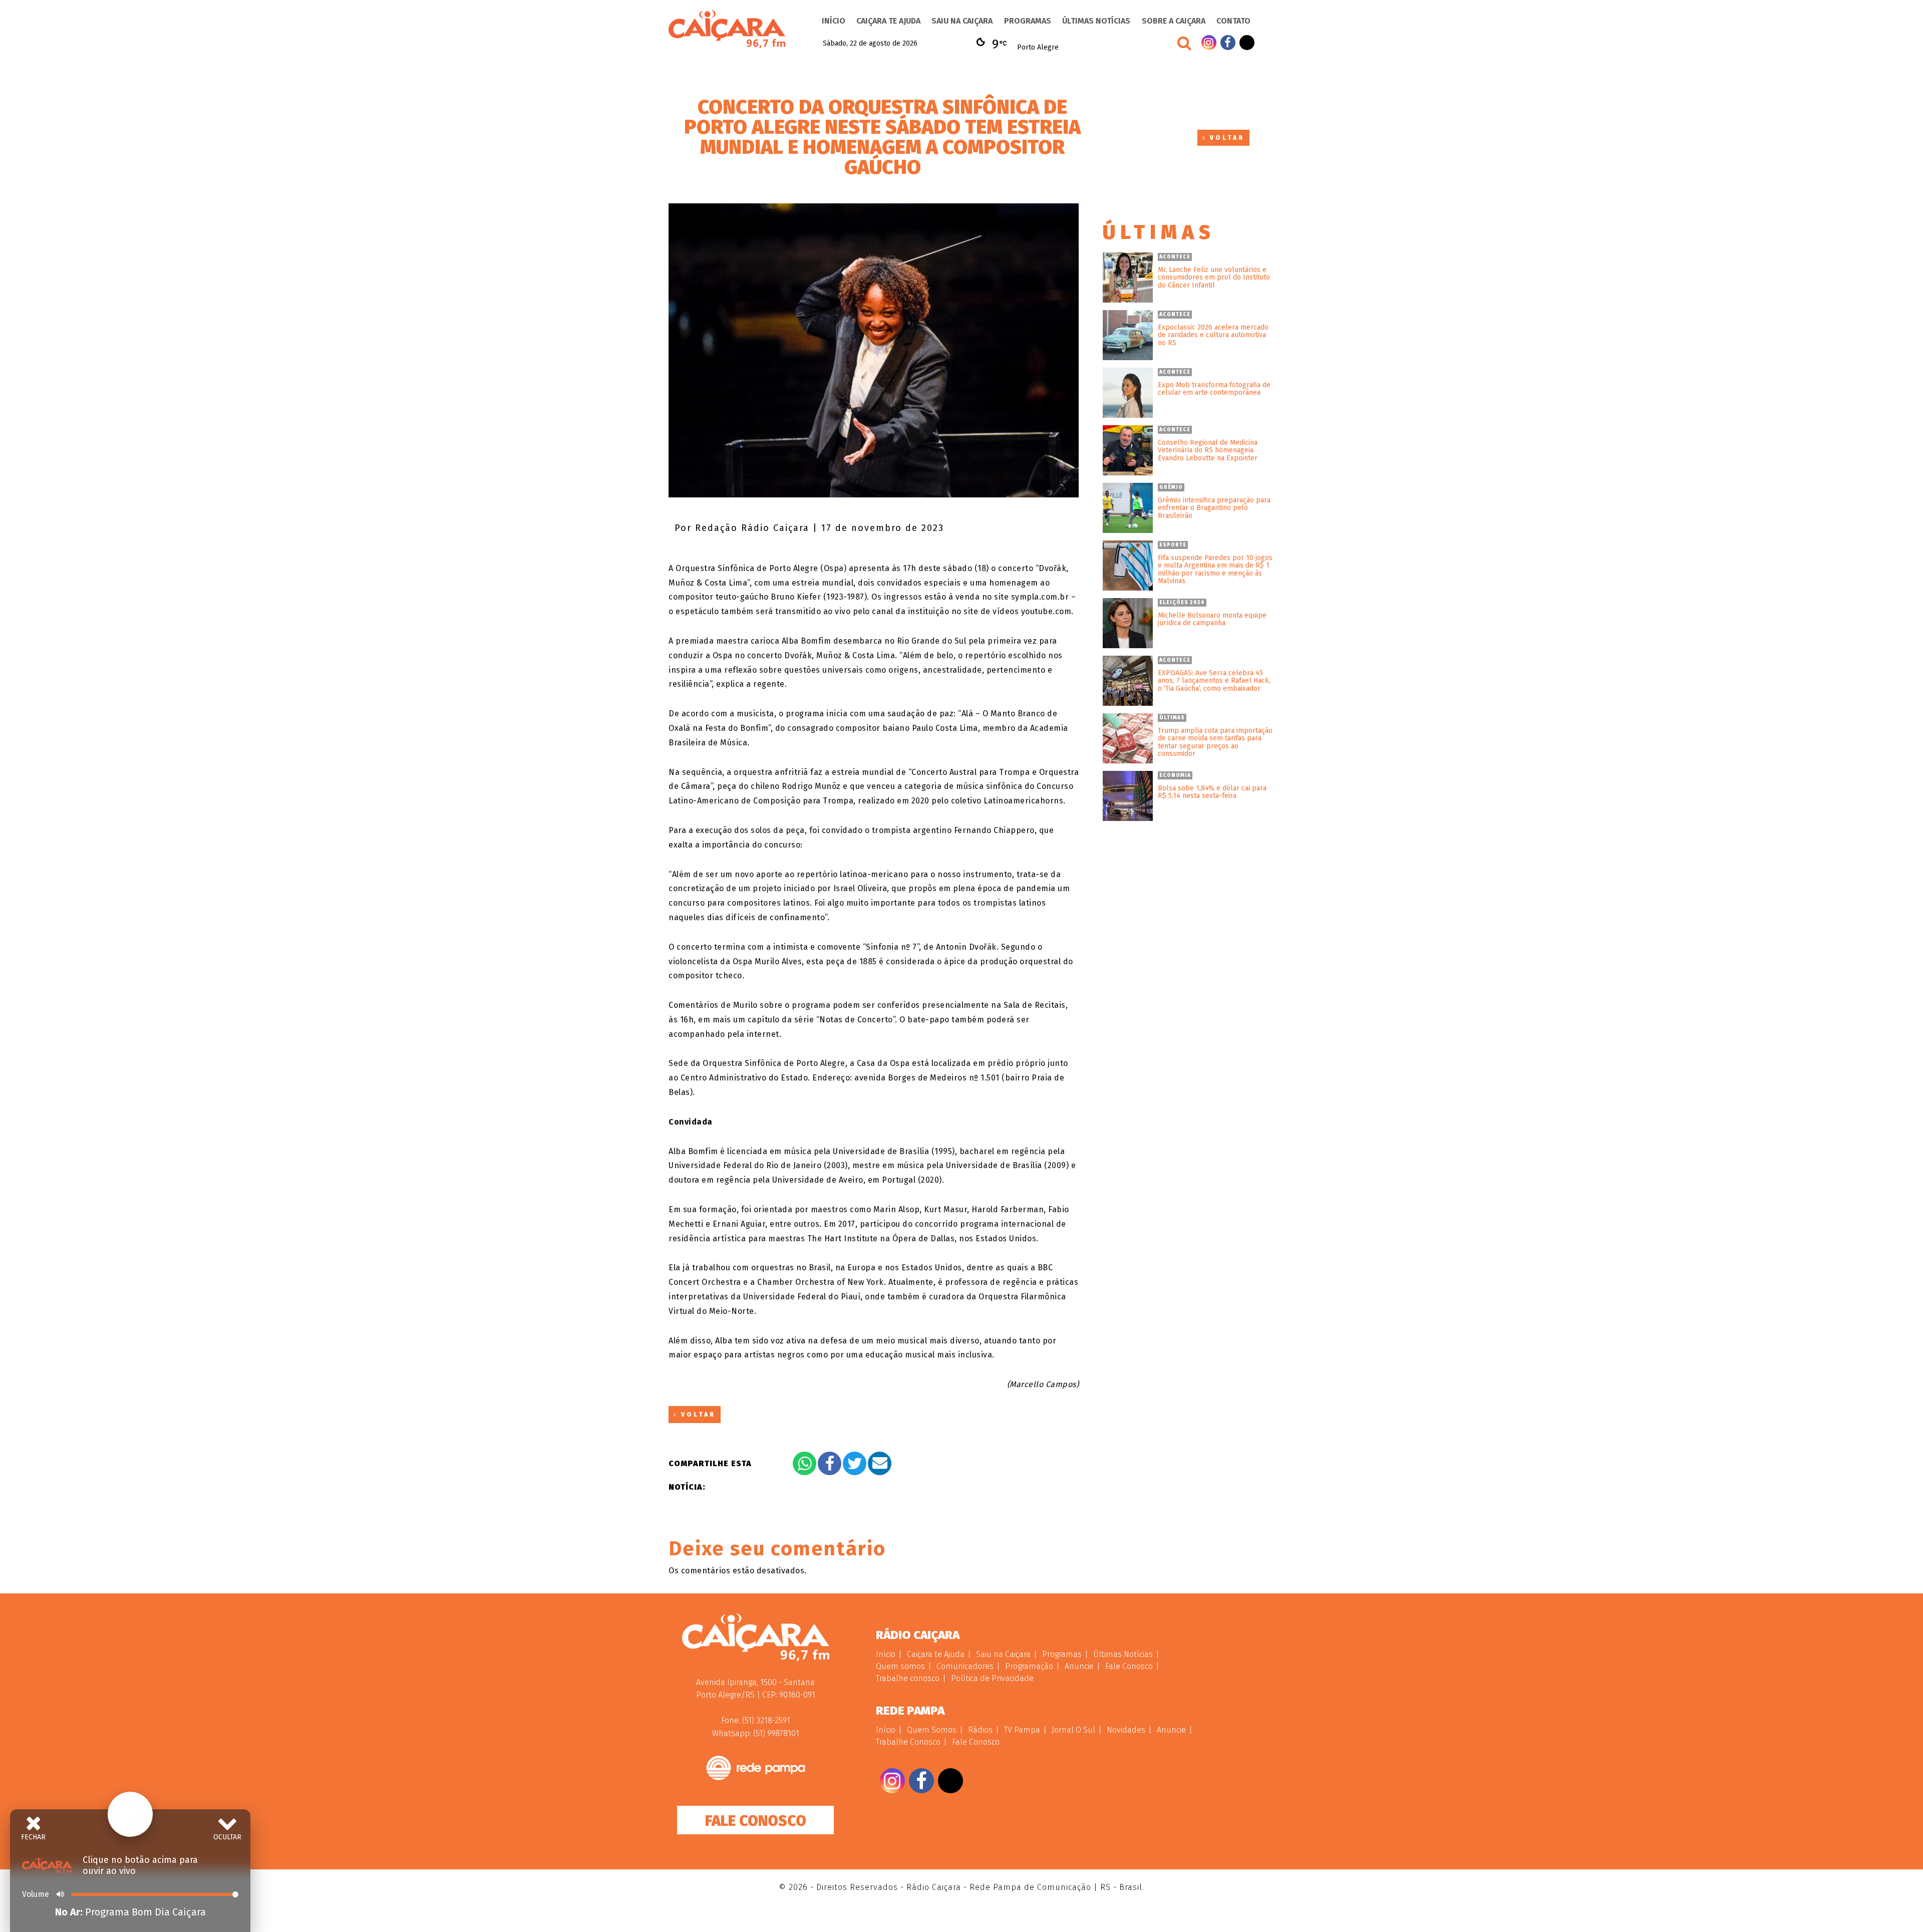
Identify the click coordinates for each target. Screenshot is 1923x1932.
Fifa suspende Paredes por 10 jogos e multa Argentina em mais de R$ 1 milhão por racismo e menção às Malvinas (1215, 570)
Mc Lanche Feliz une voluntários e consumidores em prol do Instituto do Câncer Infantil (1214, 278)
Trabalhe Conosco (908, 1742)
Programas (1028, 21)
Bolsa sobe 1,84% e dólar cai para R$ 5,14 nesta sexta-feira (1212, 792)
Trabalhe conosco (908, 1678)
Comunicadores (965, 1666)
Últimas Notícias (1096, 21)
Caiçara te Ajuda (888, 21)
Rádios (980, 1730)
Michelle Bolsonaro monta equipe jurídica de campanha (1212, 619)
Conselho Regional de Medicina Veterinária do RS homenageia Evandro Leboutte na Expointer (1208, 450)
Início (834, 21)
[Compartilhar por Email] (880, 1463)
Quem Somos (932, 1730)
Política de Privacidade (992, 1678)
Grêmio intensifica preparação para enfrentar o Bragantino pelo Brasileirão (1214, 508)
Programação (1029, 1666)
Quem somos (900, 1666)
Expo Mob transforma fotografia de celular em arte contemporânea (1214, 389)
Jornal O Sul (1073, 1730)
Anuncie (1079, 1666)
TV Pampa (1022, 1730)
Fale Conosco (756, 1821)
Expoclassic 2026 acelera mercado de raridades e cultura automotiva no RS (1213, 335)
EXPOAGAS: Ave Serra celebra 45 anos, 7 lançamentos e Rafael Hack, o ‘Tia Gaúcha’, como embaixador (1214, 681)
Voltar (1225, 138)
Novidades (1126, 1730)
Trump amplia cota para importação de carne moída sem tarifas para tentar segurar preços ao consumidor (1215, 742)
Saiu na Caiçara (962, 21)
